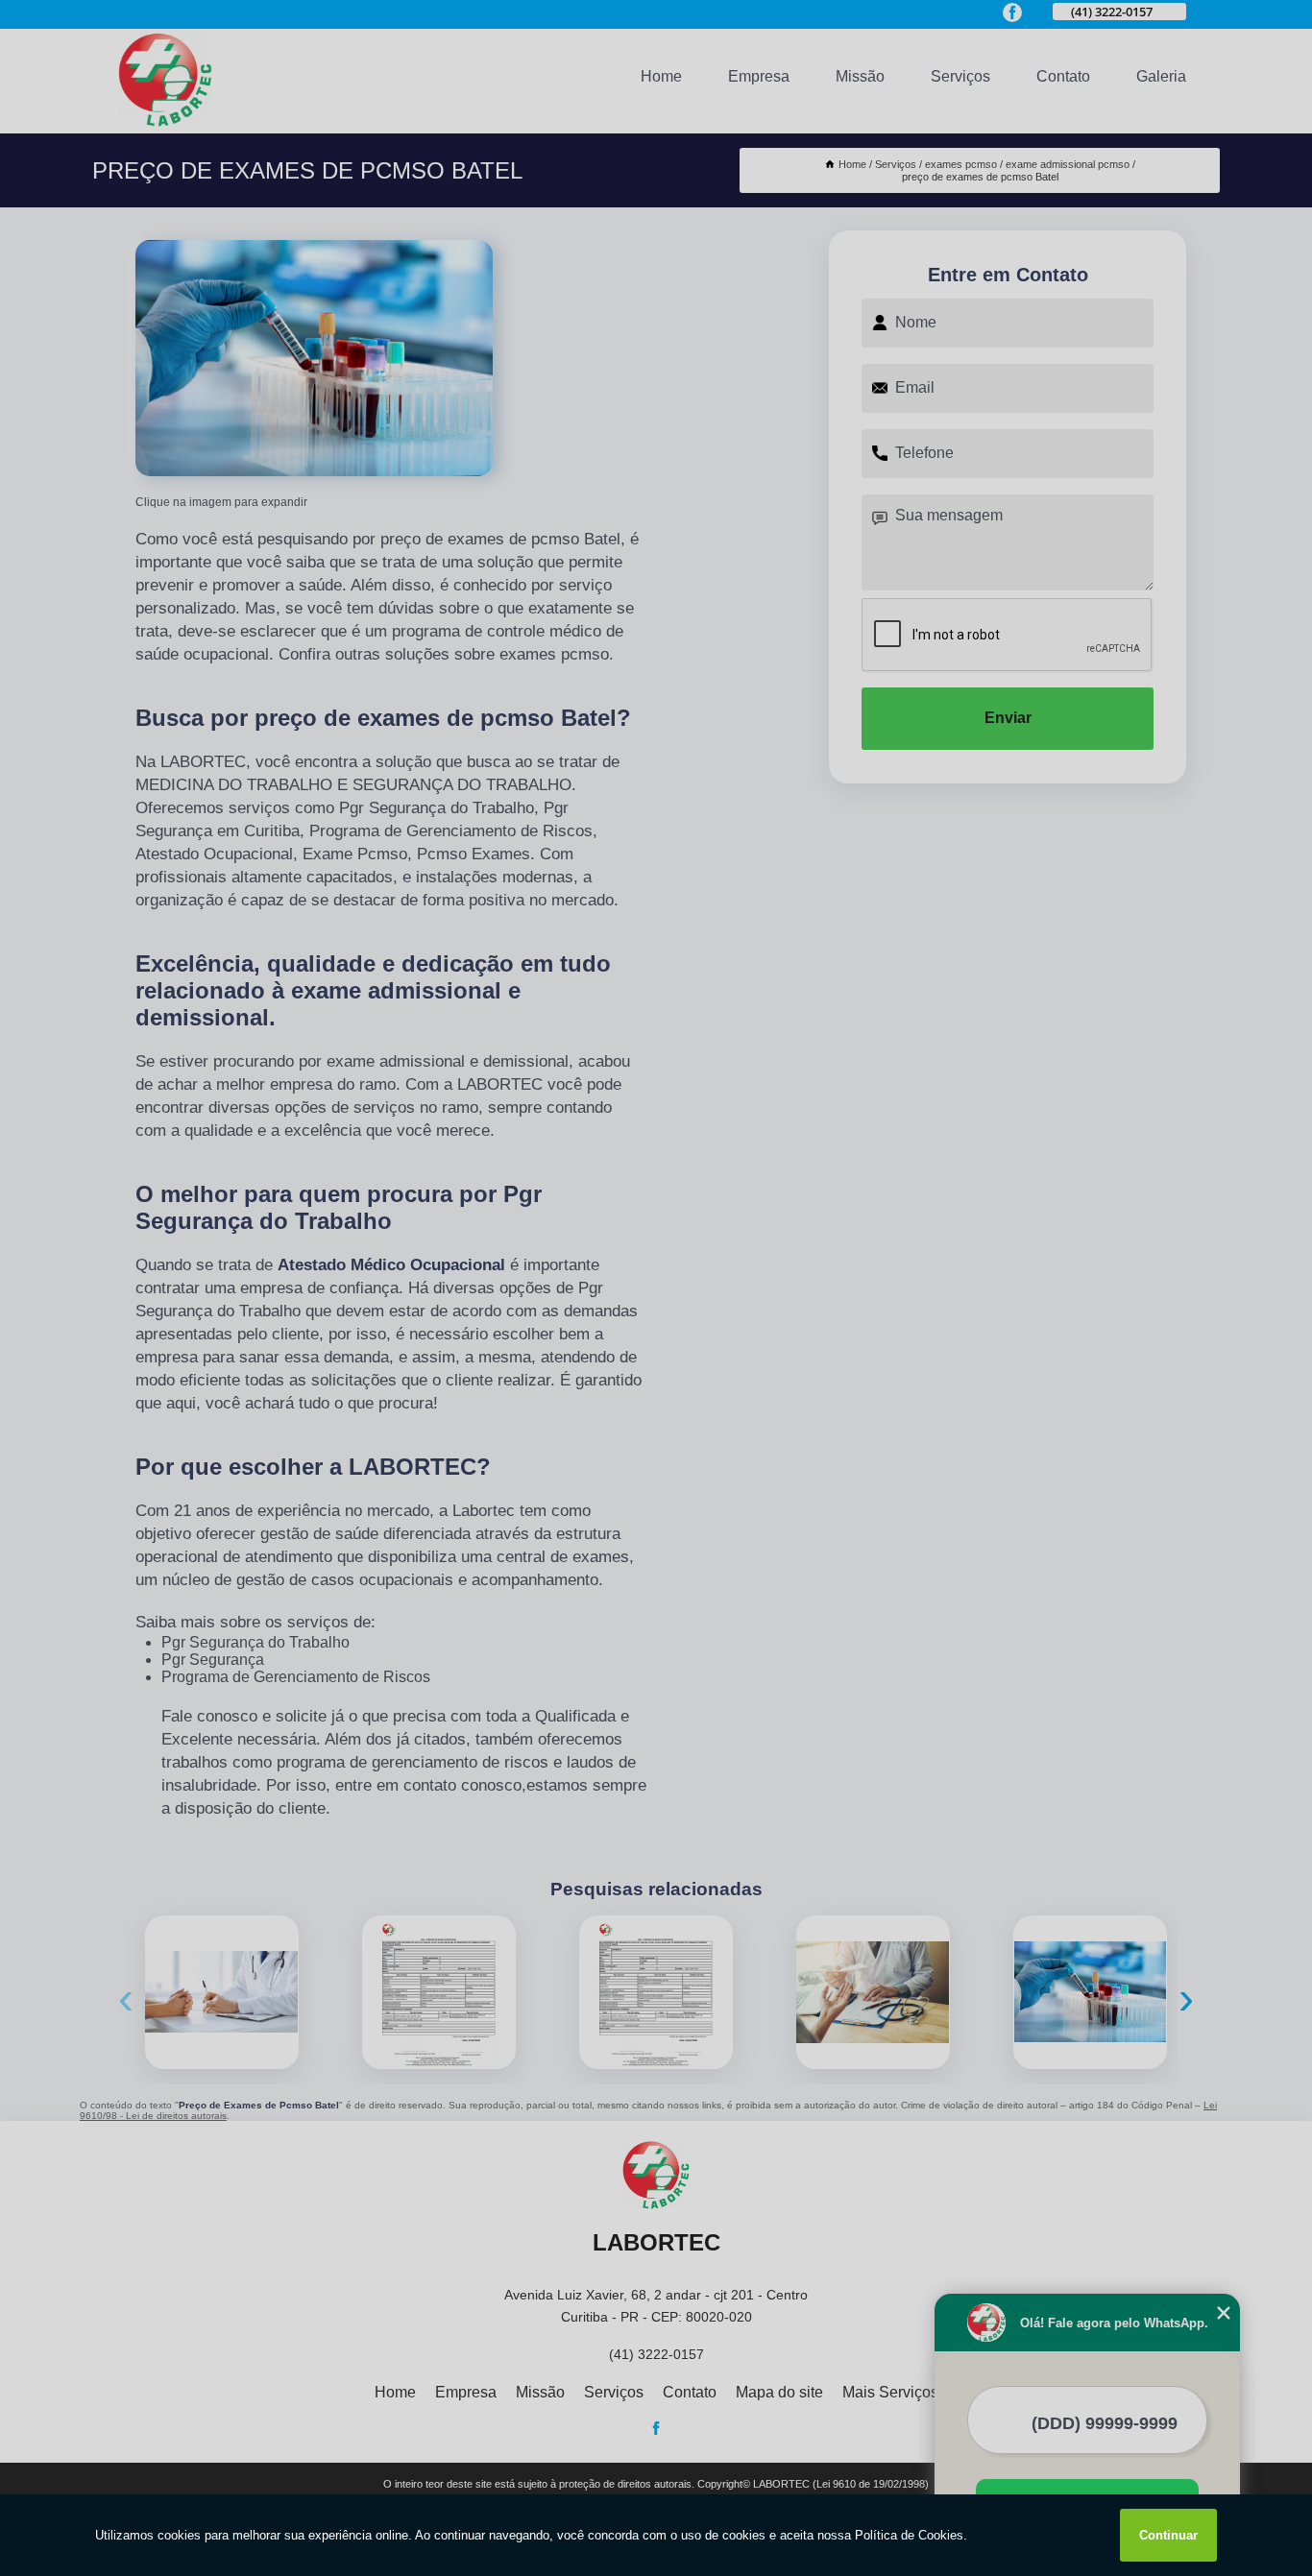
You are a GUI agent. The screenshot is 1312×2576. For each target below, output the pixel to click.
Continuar (1168, 2535)
